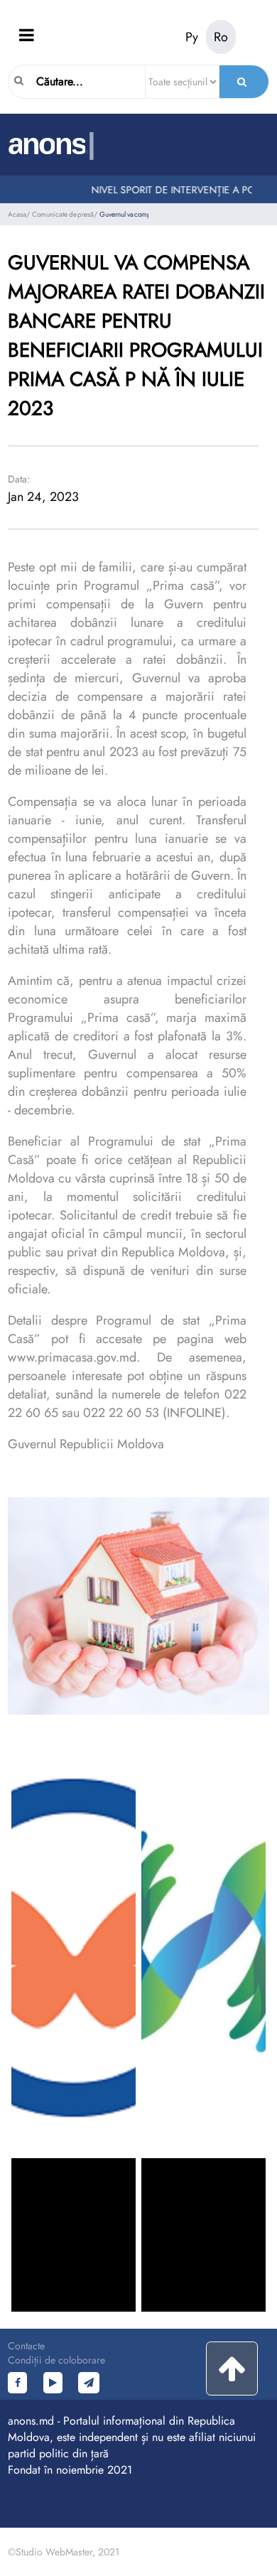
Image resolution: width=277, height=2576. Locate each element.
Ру (192, 37)
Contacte (26, 2346)
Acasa (17, 214)
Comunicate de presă (63, 214)
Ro (221, 37)
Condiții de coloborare (56, 2360)
